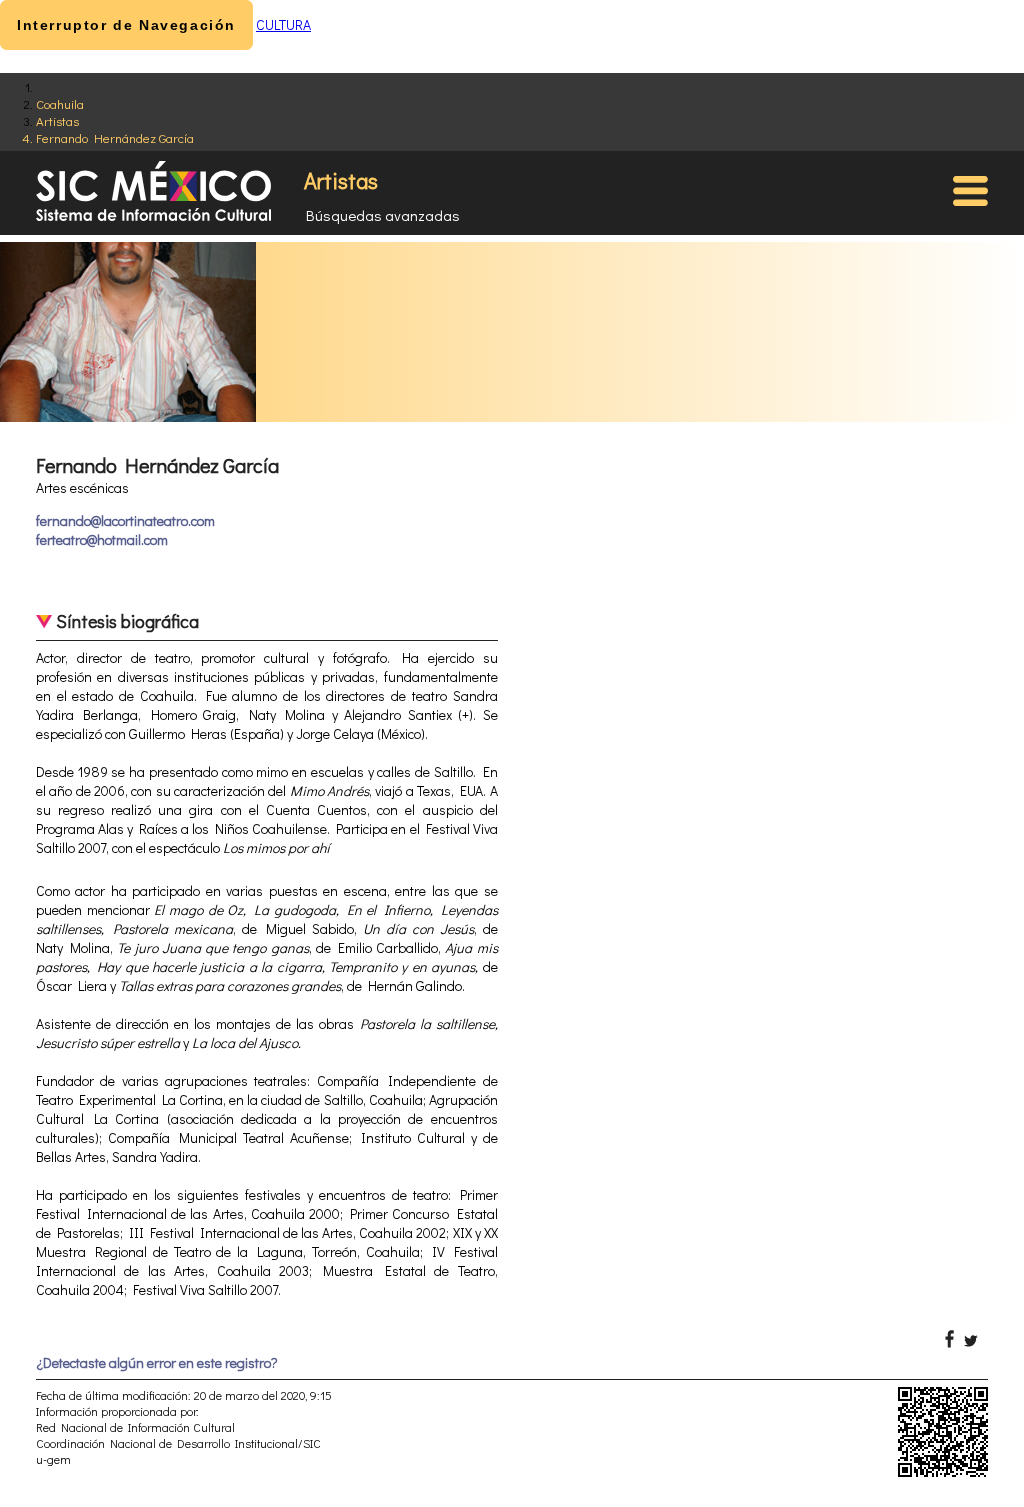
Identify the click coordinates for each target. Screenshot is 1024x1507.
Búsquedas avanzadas (383, 215)
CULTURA (283, 24)
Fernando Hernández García (115, 137)
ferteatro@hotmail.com (102, 539)
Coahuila (60, 103)
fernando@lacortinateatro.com (125, 520)
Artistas (57, 120)
